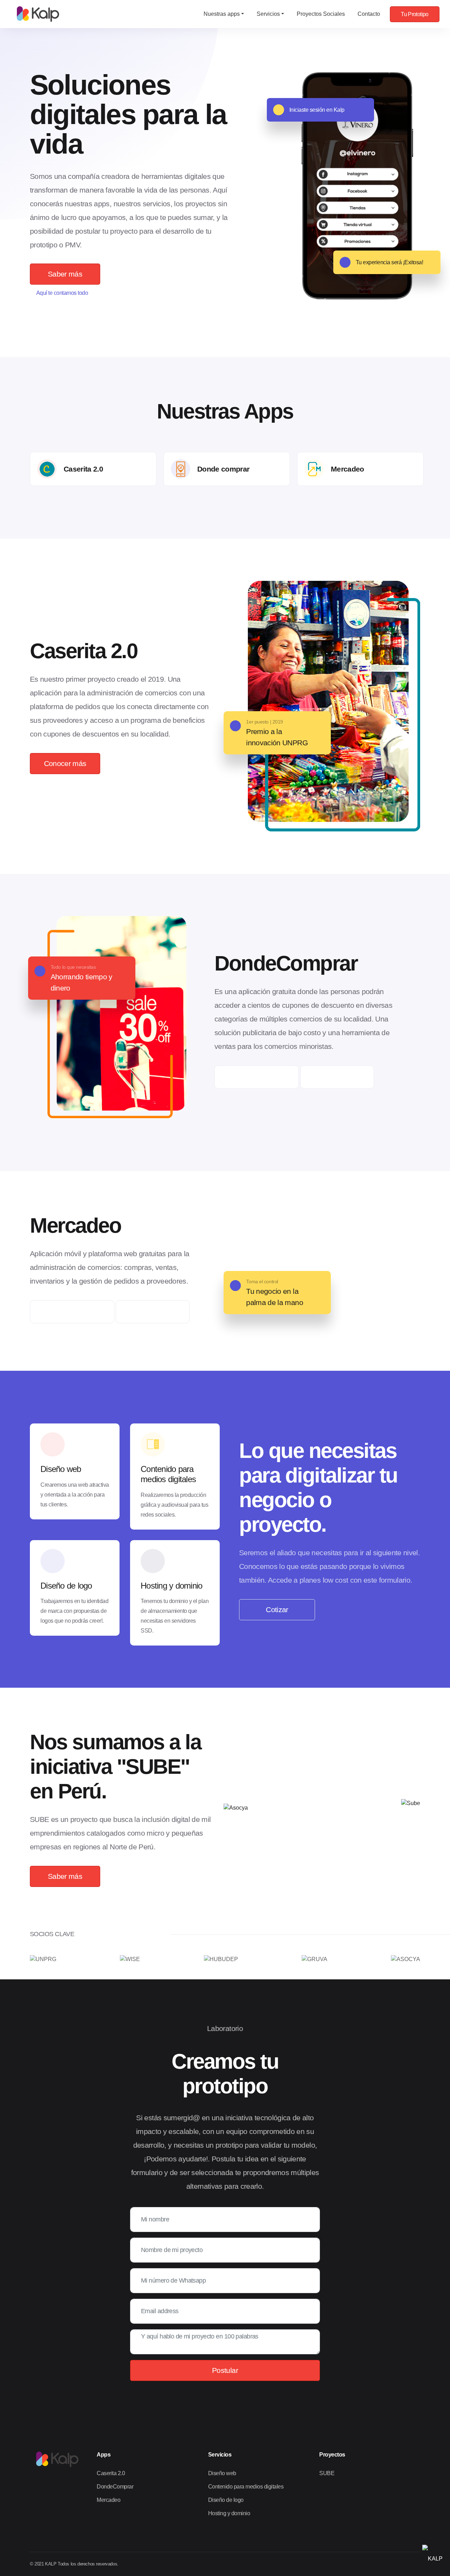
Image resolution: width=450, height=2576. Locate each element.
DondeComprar (115, 2487)
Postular (225, 2370)
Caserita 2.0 (111, 2473)
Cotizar (277, 1610)
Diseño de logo (226, 2500)
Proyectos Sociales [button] (321, 14)
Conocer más (65, 763)
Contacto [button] (369, 14)
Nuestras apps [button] (222, 14)
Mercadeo (108, 2500)
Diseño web (222, 2473)
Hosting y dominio (229, 2513)
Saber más (65, 274)
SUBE (327, 2473)
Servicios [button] (268, 14)
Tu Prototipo (414, 14)
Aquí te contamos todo (62, 293)
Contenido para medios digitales (246, 2487)
